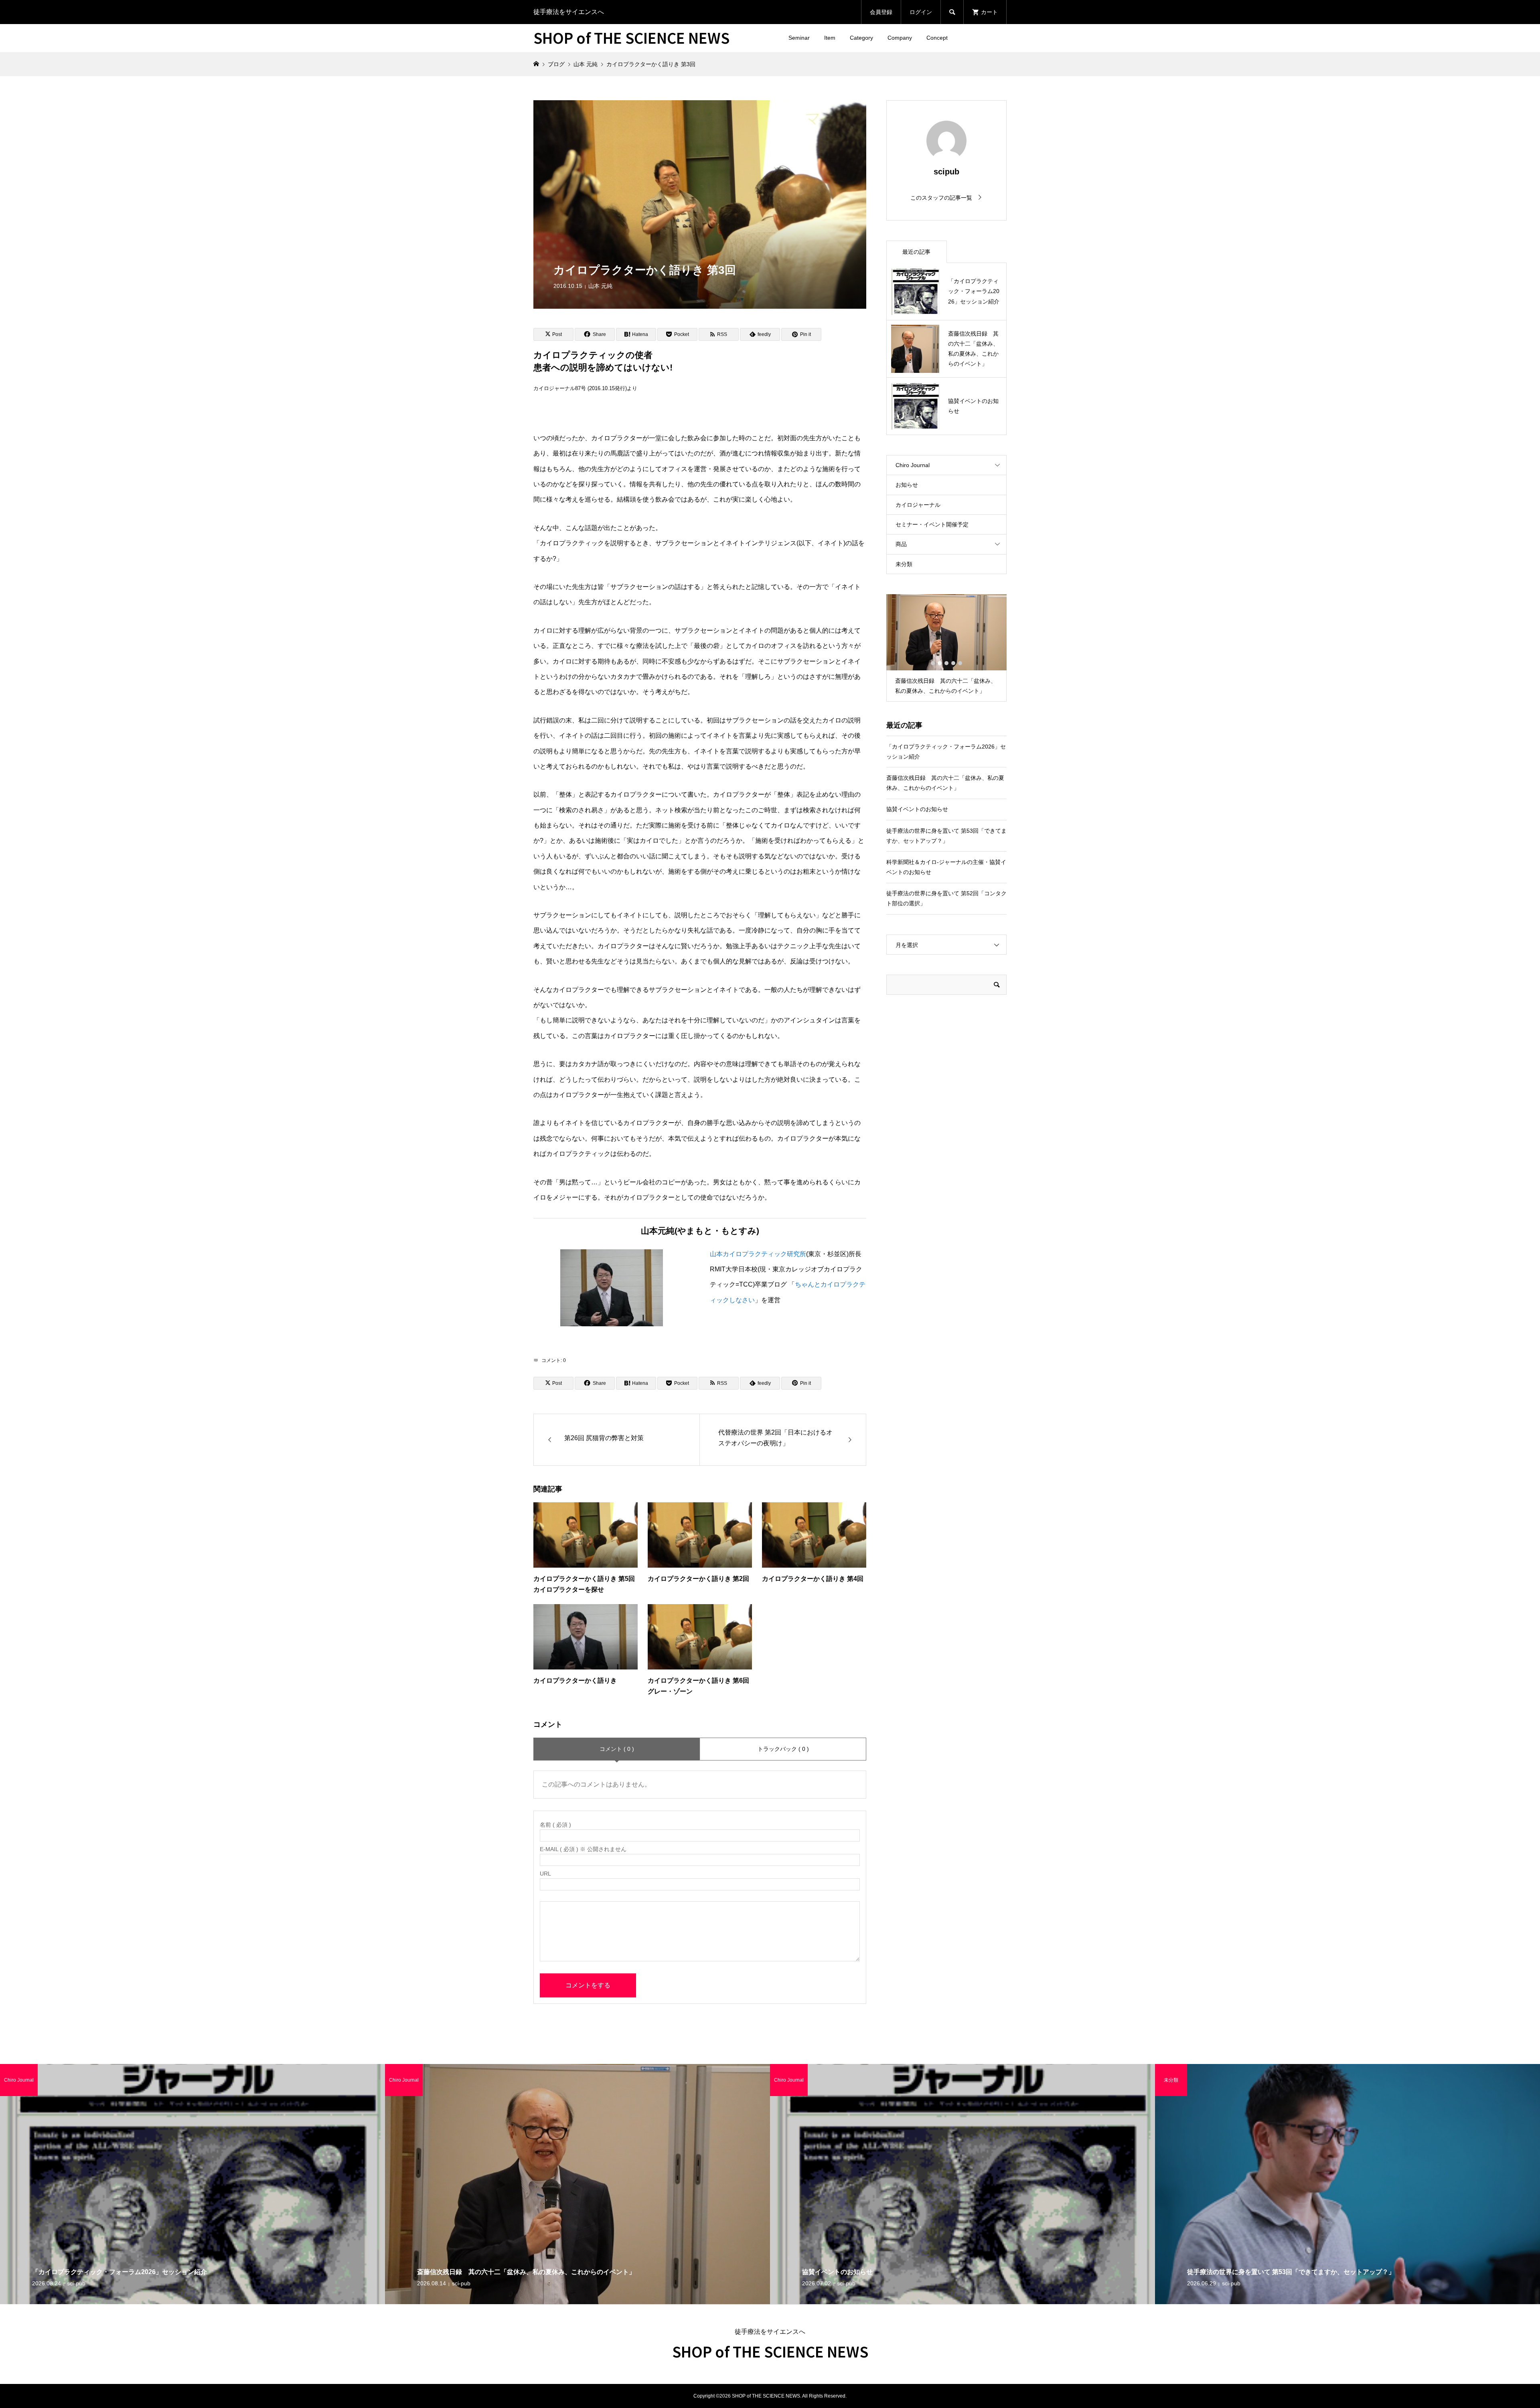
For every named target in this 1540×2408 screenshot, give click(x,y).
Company (900, 38)
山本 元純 (600, 286)
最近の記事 (916, 252)
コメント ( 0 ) (617, 1749)
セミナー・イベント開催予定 (932, 524)
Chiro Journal (913, 465)
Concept (937, 38)
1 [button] (933, 663)
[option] (946, 648)
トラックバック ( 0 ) (783, 1749)
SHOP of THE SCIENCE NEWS (631, 37)
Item (830, 38)
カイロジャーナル (918, 505)
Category (861, 38)
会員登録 (881, 12)
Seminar (799, 38)
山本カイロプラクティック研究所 (758, 1254)
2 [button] (940, 663)
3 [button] (946, 663)
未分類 (904, 564)
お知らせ (907, 485)
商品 (901, 544)
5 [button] (960, 663)
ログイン (921, 12)
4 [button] (953, 663)
